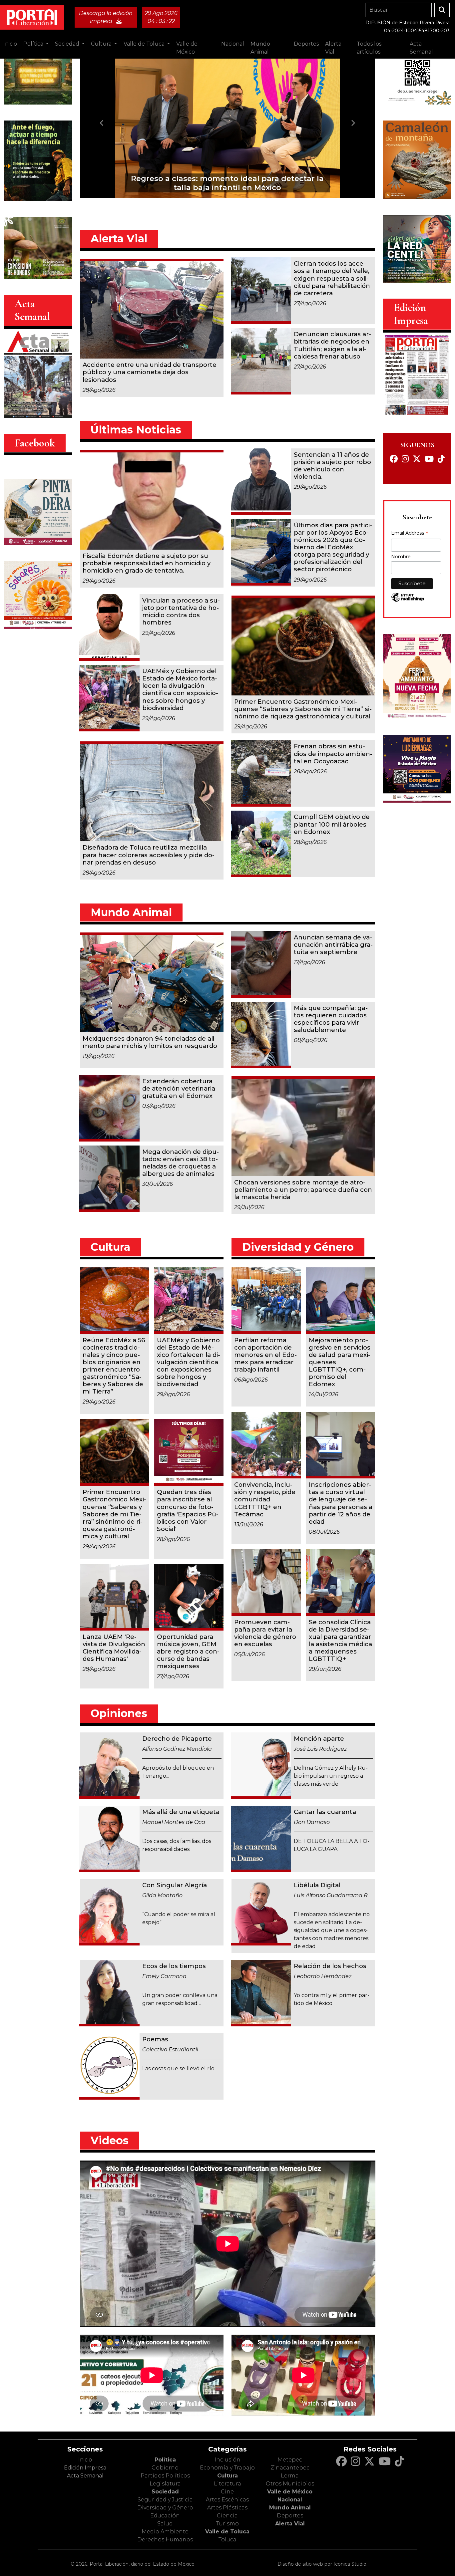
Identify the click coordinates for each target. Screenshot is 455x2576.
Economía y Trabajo (227, 2468)
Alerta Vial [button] (333, 48)
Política (165, 2460)
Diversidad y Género (165, 2508)
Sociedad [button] (68, 44)
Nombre (401, 557)
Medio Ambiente (165, 2532)
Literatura (227, 2484)
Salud (165, 2524)
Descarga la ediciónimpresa (106, 17)
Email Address (410, 534)
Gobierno (165, 2468)
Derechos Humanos (165, 2540)
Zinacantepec (290, 2468)
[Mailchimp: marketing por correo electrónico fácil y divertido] (408, 601)
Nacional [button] (233, 44)
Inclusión (227, 2460)
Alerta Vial (290, 2524)
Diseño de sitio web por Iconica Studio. (322, 2564)
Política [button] (34, 44)
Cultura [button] (102, 44)
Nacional (290, 2500)
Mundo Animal (290, 2508)
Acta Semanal (421, 48)
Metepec (290, 2460)
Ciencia (227, 2516)
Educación (165, 2516)
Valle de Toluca (227, 2532)
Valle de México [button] (187, 48)
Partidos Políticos (165, 2476)
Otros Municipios (290, 2484)
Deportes (290, 2516)
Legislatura (165, 2484)
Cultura (227, 2476)
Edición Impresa (85, 2468)
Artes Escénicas (227, 2500)
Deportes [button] (306, 44)
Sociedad (165, 2492)
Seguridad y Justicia (165, 2500)
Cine (227, 2492)
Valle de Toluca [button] (145, 44)
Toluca (227, 2540)
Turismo (227, 2524)
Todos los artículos (369, 48)
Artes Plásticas (227, 2508)
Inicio (10, 44)
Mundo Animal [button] (260, 48)
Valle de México (290, 2492)
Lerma (290, 2476)
